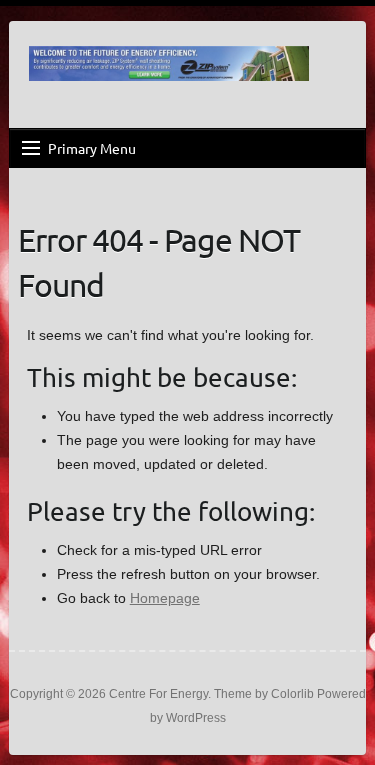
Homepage (165, 598)
